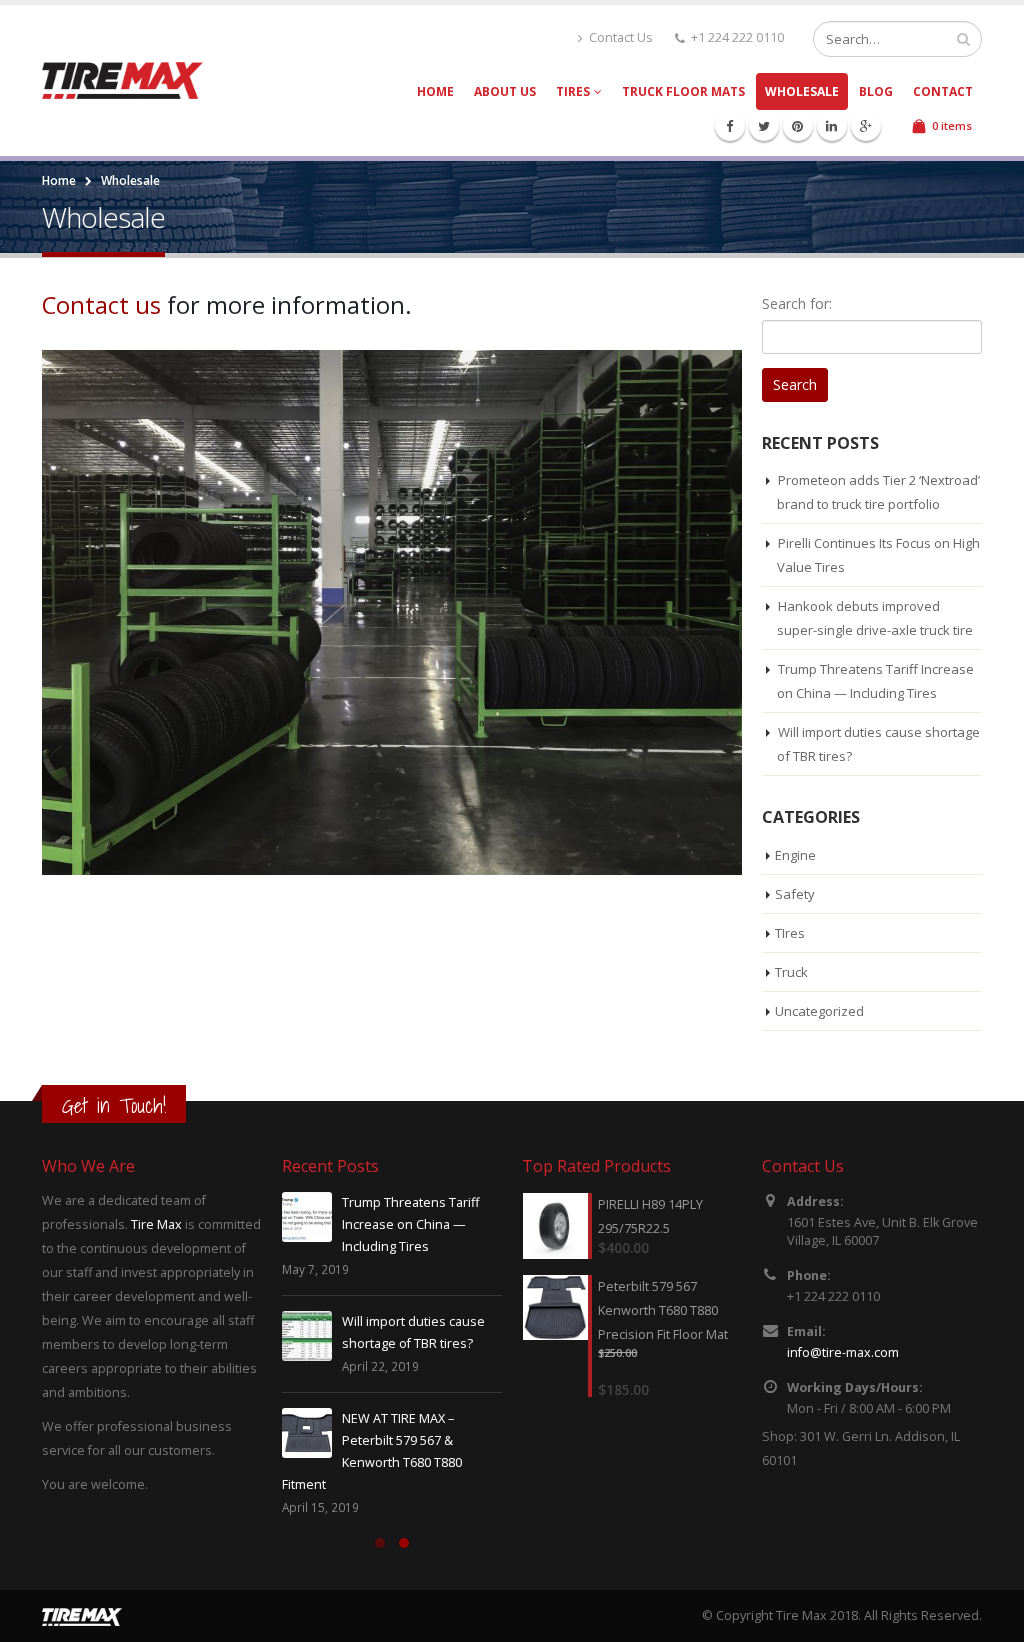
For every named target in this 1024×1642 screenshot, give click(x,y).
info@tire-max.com (843, 1352)
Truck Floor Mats (683, 91)
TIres (790, 933)
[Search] (963, 39)
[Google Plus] (866, 126)
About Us (505, 91)
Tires (573, 91)
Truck (791, 972)
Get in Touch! (114, 1105)
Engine (795, 855)
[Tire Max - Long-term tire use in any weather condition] (122, 80)
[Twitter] (764, 126)
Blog (876, 91)
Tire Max (156, 1224)
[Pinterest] (798, 126)
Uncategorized (819, 1011)
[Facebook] (730, 126)
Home (435, 91)
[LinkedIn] (832, 126)
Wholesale (802, 91)
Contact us (101, 305)
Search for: (797, 303)
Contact (943, 91)
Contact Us (621, 37)
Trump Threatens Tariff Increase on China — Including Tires (410, 1224)
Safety (795, 894)
